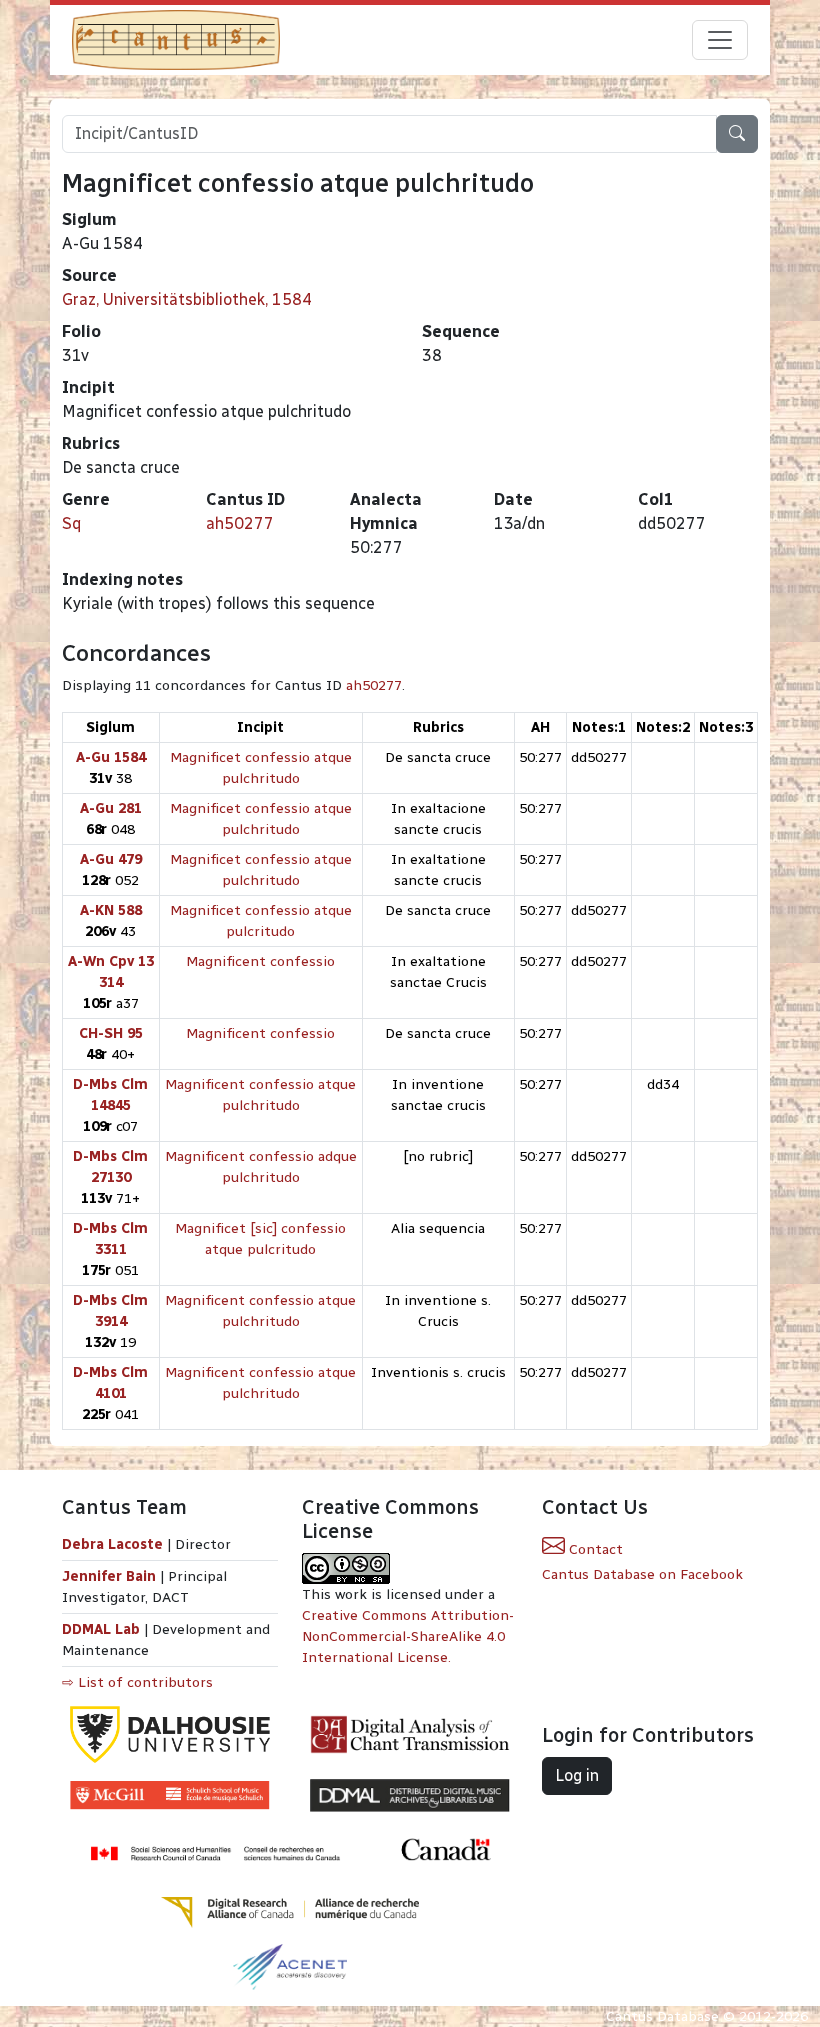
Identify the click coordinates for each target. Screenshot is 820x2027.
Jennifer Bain (111, 1576)
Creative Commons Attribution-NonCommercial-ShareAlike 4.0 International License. (408, 1636)
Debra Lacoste (112, 1544)
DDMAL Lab (101, 1629)
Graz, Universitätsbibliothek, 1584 (187, 299)
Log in (577, 1775)
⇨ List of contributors (137, 1682)
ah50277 (240, 523)
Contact (594, 1549)
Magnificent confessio (260, 961)
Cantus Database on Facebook (642, 1574)
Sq (71, 523)
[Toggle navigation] (720, 40)
